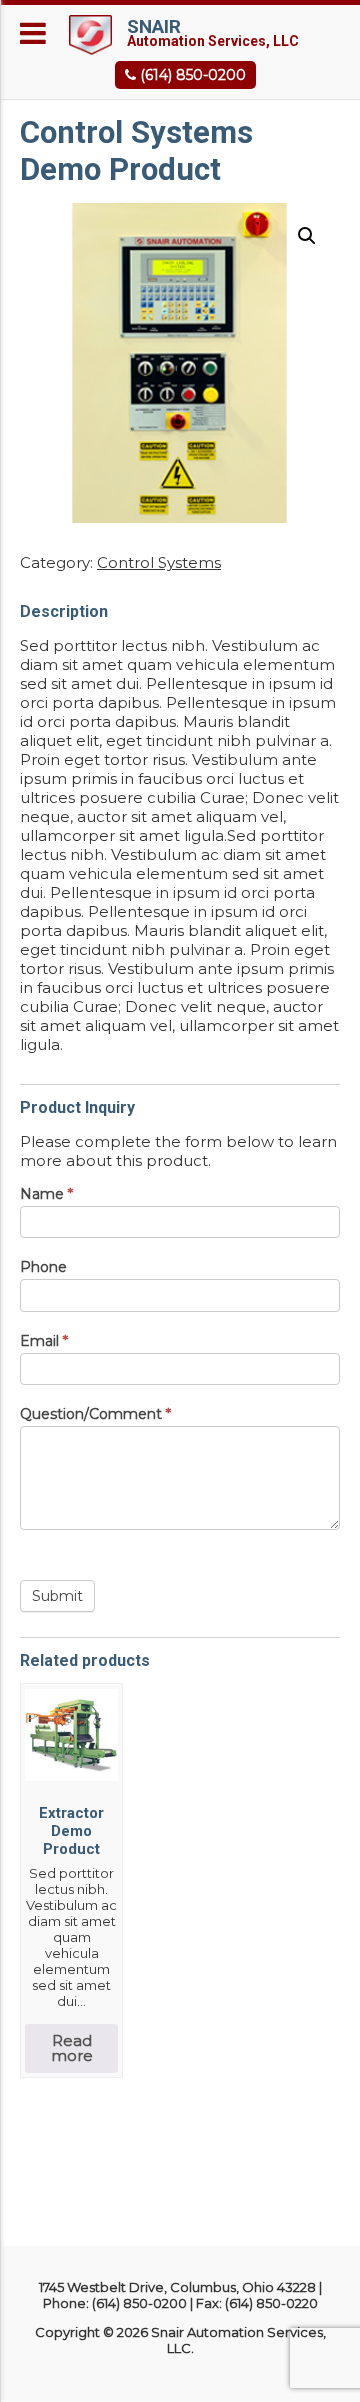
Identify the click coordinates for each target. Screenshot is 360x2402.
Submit (57, 1596)
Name (46, 1194)
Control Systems (159, 562)
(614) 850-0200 (191, 75)
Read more (72, 2048)
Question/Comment (95, 1414)
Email (44, 1341)
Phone (43, 1267)
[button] (307, 236)
